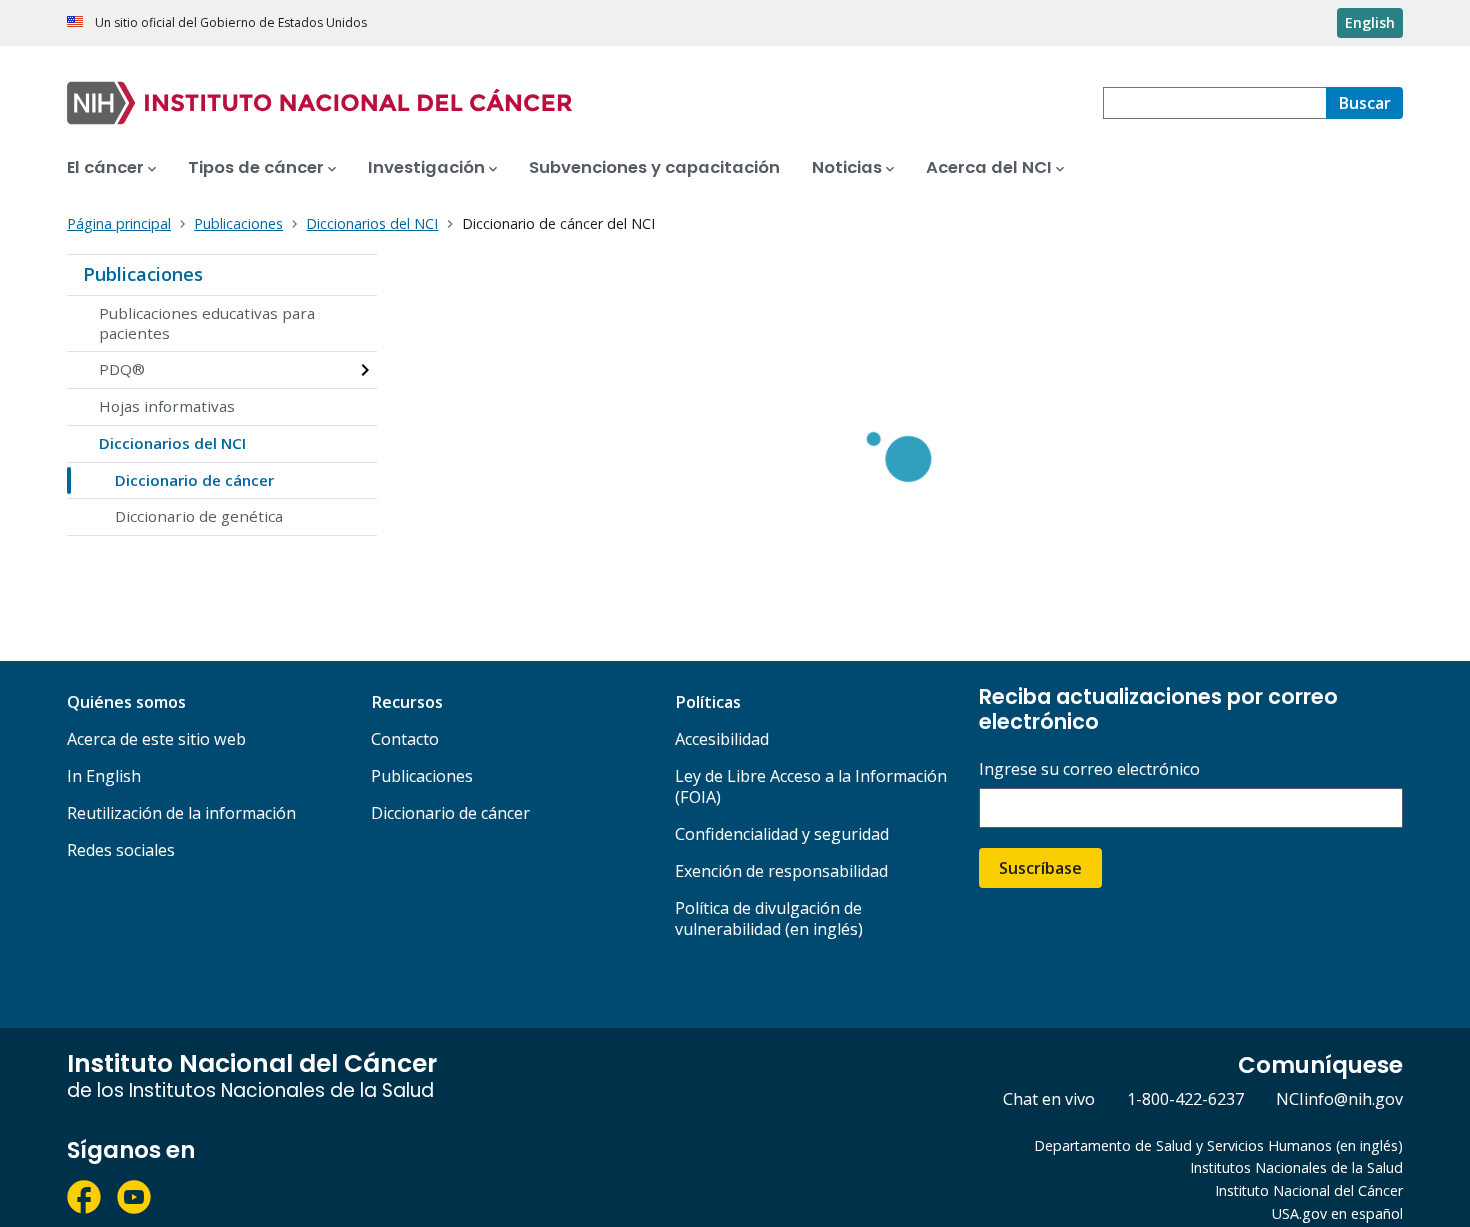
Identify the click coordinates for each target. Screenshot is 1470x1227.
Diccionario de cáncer (194, 480)
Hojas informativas (167, 406)
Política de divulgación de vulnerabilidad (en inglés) (769, 918)
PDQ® (122, 369)
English (1370, 22)
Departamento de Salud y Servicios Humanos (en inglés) (1218, 1145)
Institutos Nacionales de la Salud (1296, 1167)
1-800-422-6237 (1185, 1099)
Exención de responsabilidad (781, 871)
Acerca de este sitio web (156, 739)
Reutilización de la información (181, 813)
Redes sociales (121, 850)
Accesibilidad (722, 739)
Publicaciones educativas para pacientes (207, 323)
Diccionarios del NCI (172, 443)
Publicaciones (143, 274)
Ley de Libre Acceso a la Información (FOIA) (811, 786)
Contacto (405, 739)
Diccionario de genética (199, 516)
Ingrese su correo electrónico (1089, 769)
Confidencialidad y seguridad (782, 834)
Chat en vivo (1049, 1099)
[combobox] (1214, 103)
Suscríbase (1040, 868)
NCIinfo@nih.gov (1339, 1099)
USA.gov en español (1337, 1213)
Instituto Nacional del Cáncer (1309, 1190)
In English (104, 776)
